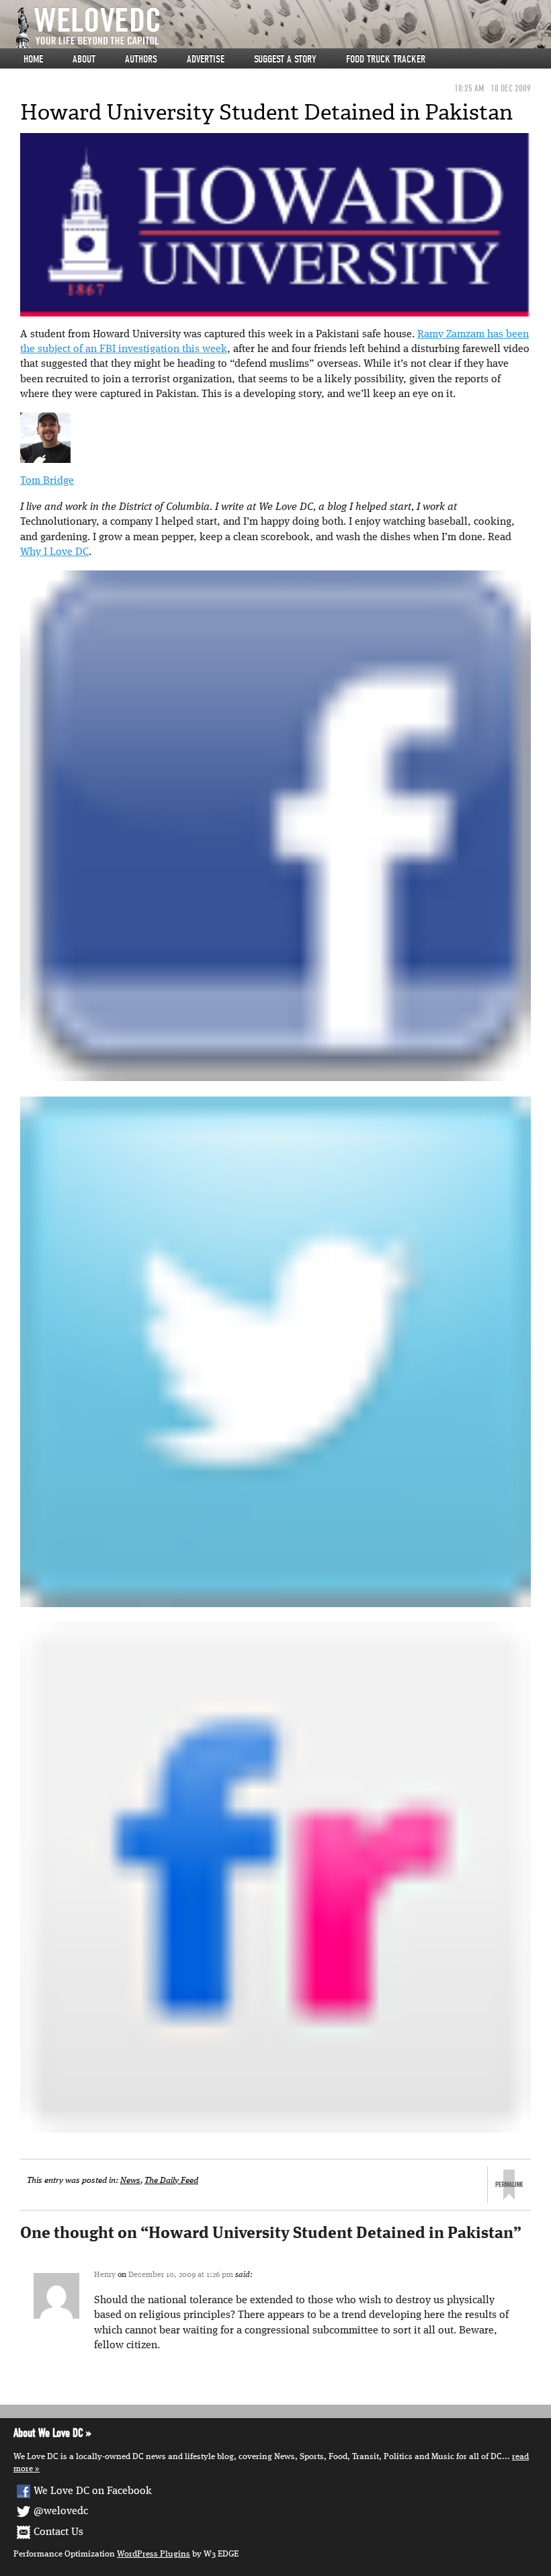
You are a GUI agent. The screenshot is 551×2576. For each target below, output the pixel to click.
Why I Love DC (54, 552)
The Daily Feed (171, 2181)
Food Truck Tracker (386, 59)
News (130, 2181)
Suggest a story (285, 59)
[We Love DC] (282, 28)
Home (33, 59)
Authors (141, 59)
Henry (105, 2275)
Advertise (206, 59)
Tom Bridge (47, 481)
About (84, 59)
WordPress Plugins (154, 2554)
